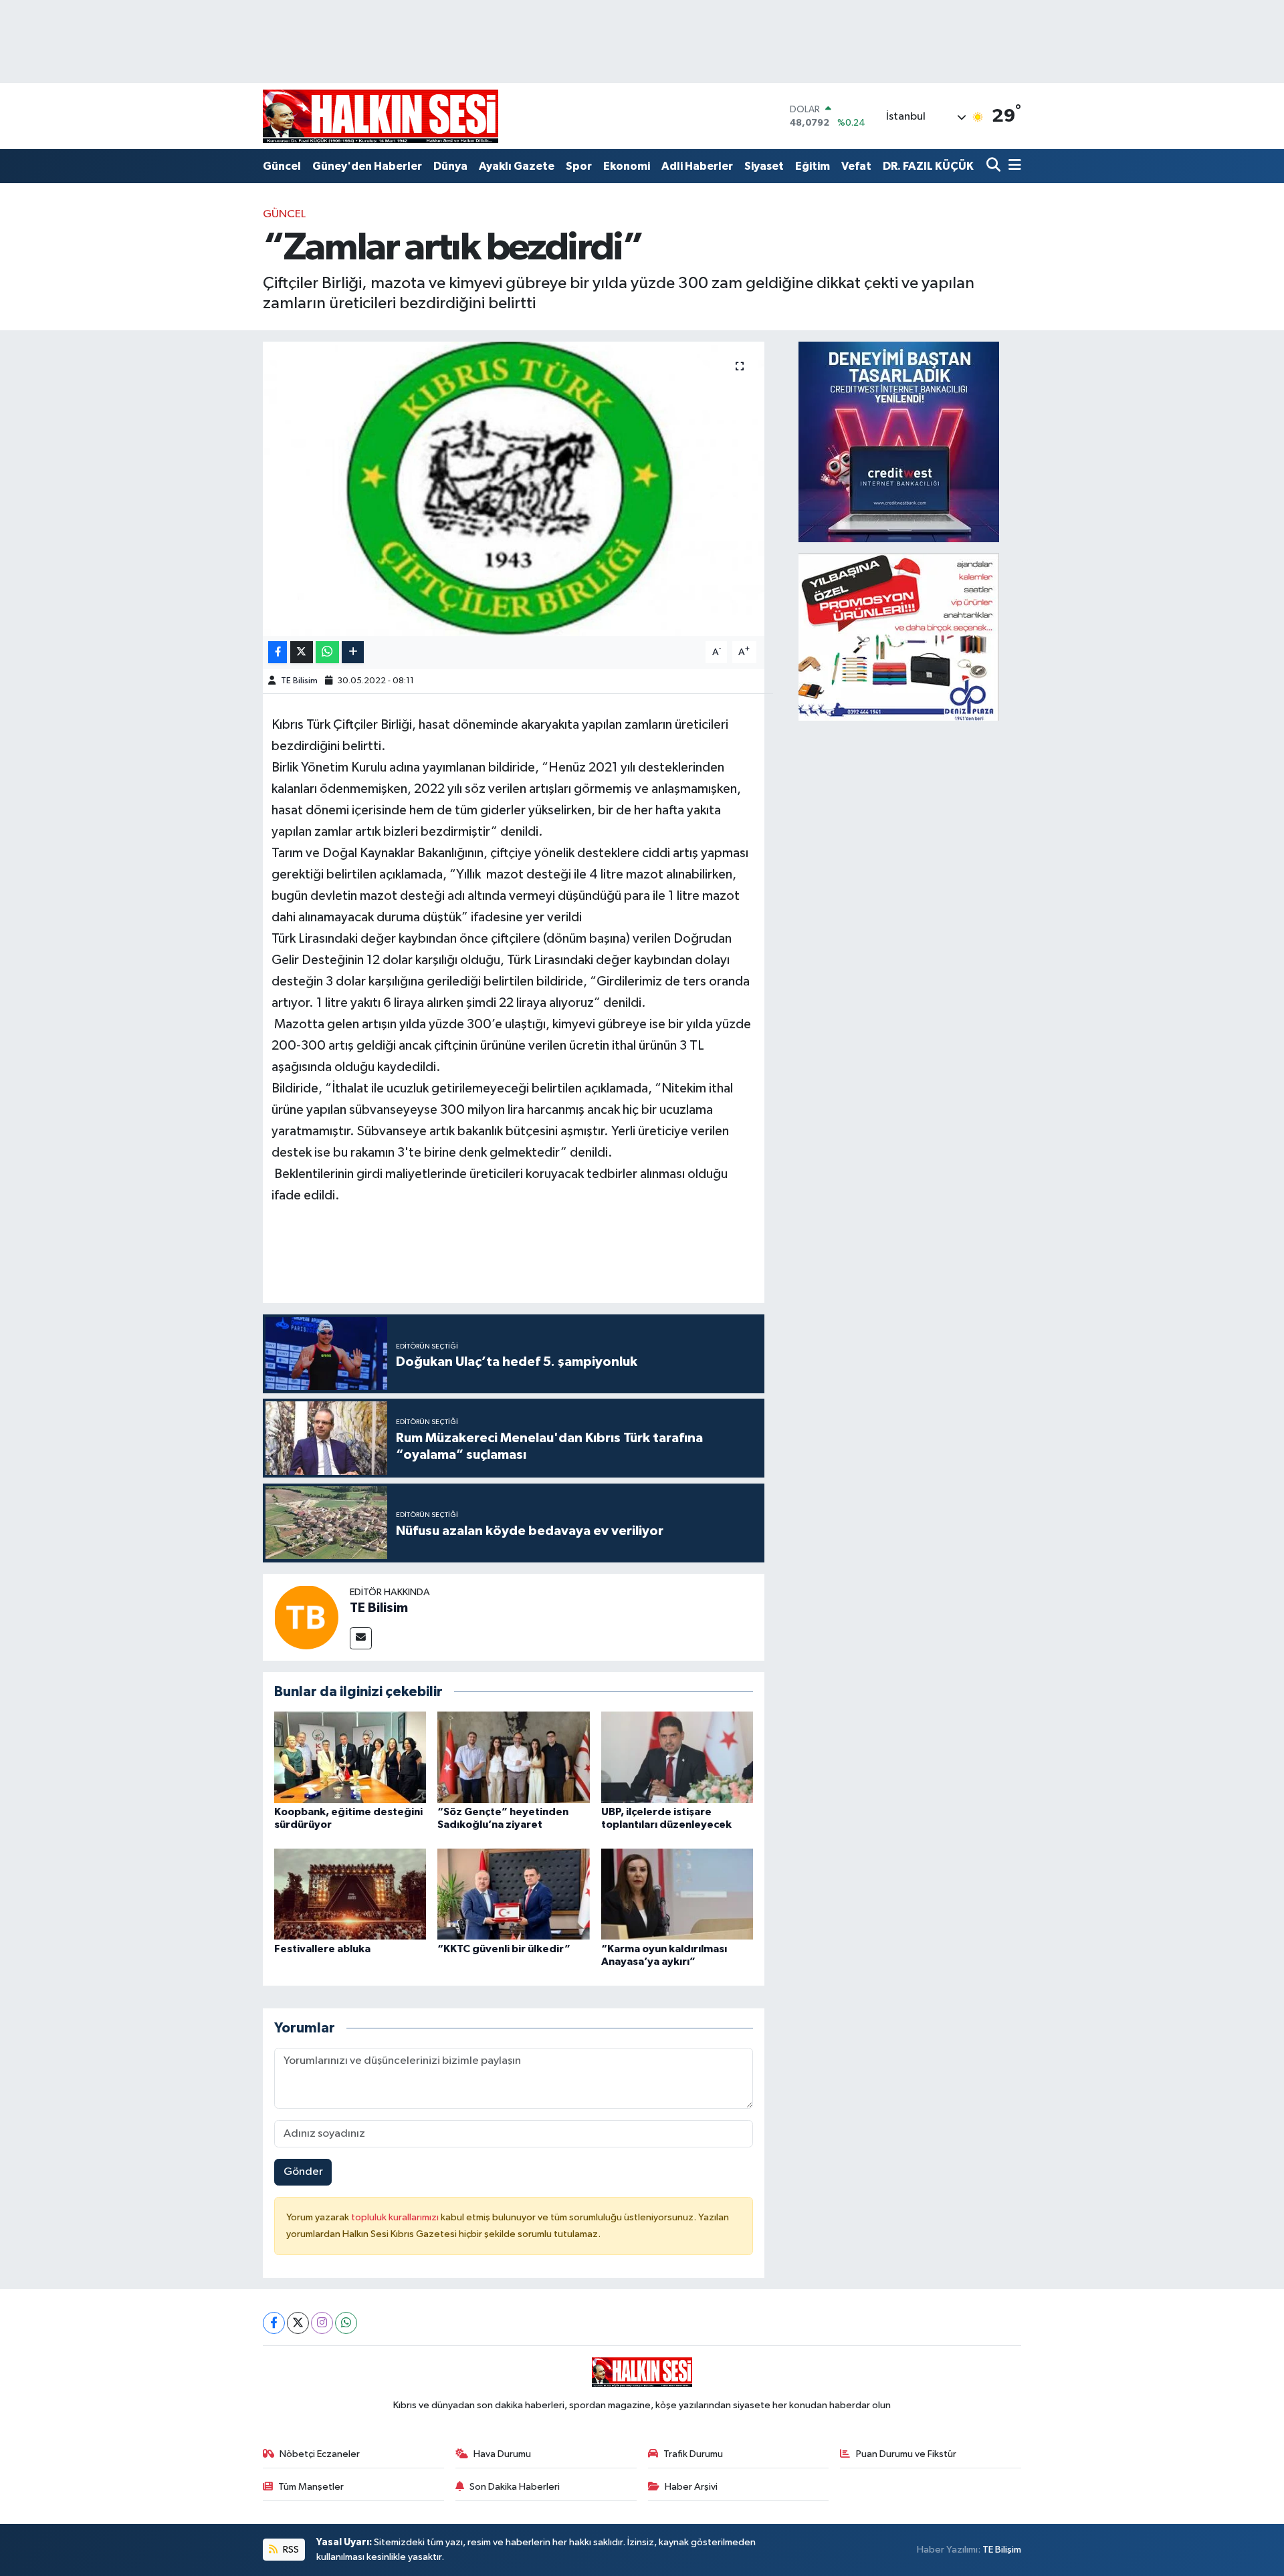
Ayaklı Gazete (517, 166)
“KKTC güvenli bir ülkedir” (504, 1949)
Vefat (856, 166)
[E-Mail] (361, 1638)
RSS (290, 2550)
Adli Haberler (697, 166)
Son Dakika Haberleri (515, 2487)
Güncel (282, 166)
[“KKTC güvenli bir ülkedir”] (514, 1894)
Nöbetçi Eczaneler (320, 2454)
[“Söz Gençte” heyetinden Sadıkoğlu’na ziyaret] (514, 1757)
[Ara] (995, 166)
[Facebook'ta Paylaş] (278, 652)
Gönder (303, 2172)
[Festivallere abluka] (350, 1894)
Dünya (450, 166)
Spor (579, 166)
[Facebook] (274, 2323)
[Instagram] (322, 2323)
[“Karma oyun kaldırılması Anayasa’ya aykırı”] (677, 1894)
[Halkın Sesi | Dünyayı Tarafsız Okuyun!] (381, 116)
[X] (298, 2323)
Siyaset (764, 166)
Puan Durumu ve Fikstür (906, 2454)
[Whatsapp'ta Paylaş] (327, 652)
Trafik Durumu (693, 2454)
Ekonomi (627, 166)
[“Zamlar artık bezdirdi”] (514, 489)
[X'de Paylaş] (302, 652)
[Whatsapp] (346, 2323)
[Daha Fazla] (353, 652)
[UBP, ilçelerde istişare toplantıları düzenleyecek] (677, 1757)
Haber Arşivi (691, 2487)
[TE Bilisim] (306, 1617)
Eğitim (813, 166)
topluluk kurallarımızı (396, 2217)
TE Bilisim (299, 681)
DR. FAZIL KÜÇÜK (928, 166)
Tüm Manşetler (311, 2487)
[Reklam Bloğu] (899, 442)
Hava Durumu (502, 2454)
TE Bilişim (1002, 2550)
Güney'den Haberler (367, 166)
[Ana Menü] (1012, 166)
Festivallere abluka (322, 1949)
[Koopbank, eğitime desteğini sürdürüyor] (350, 1757)
